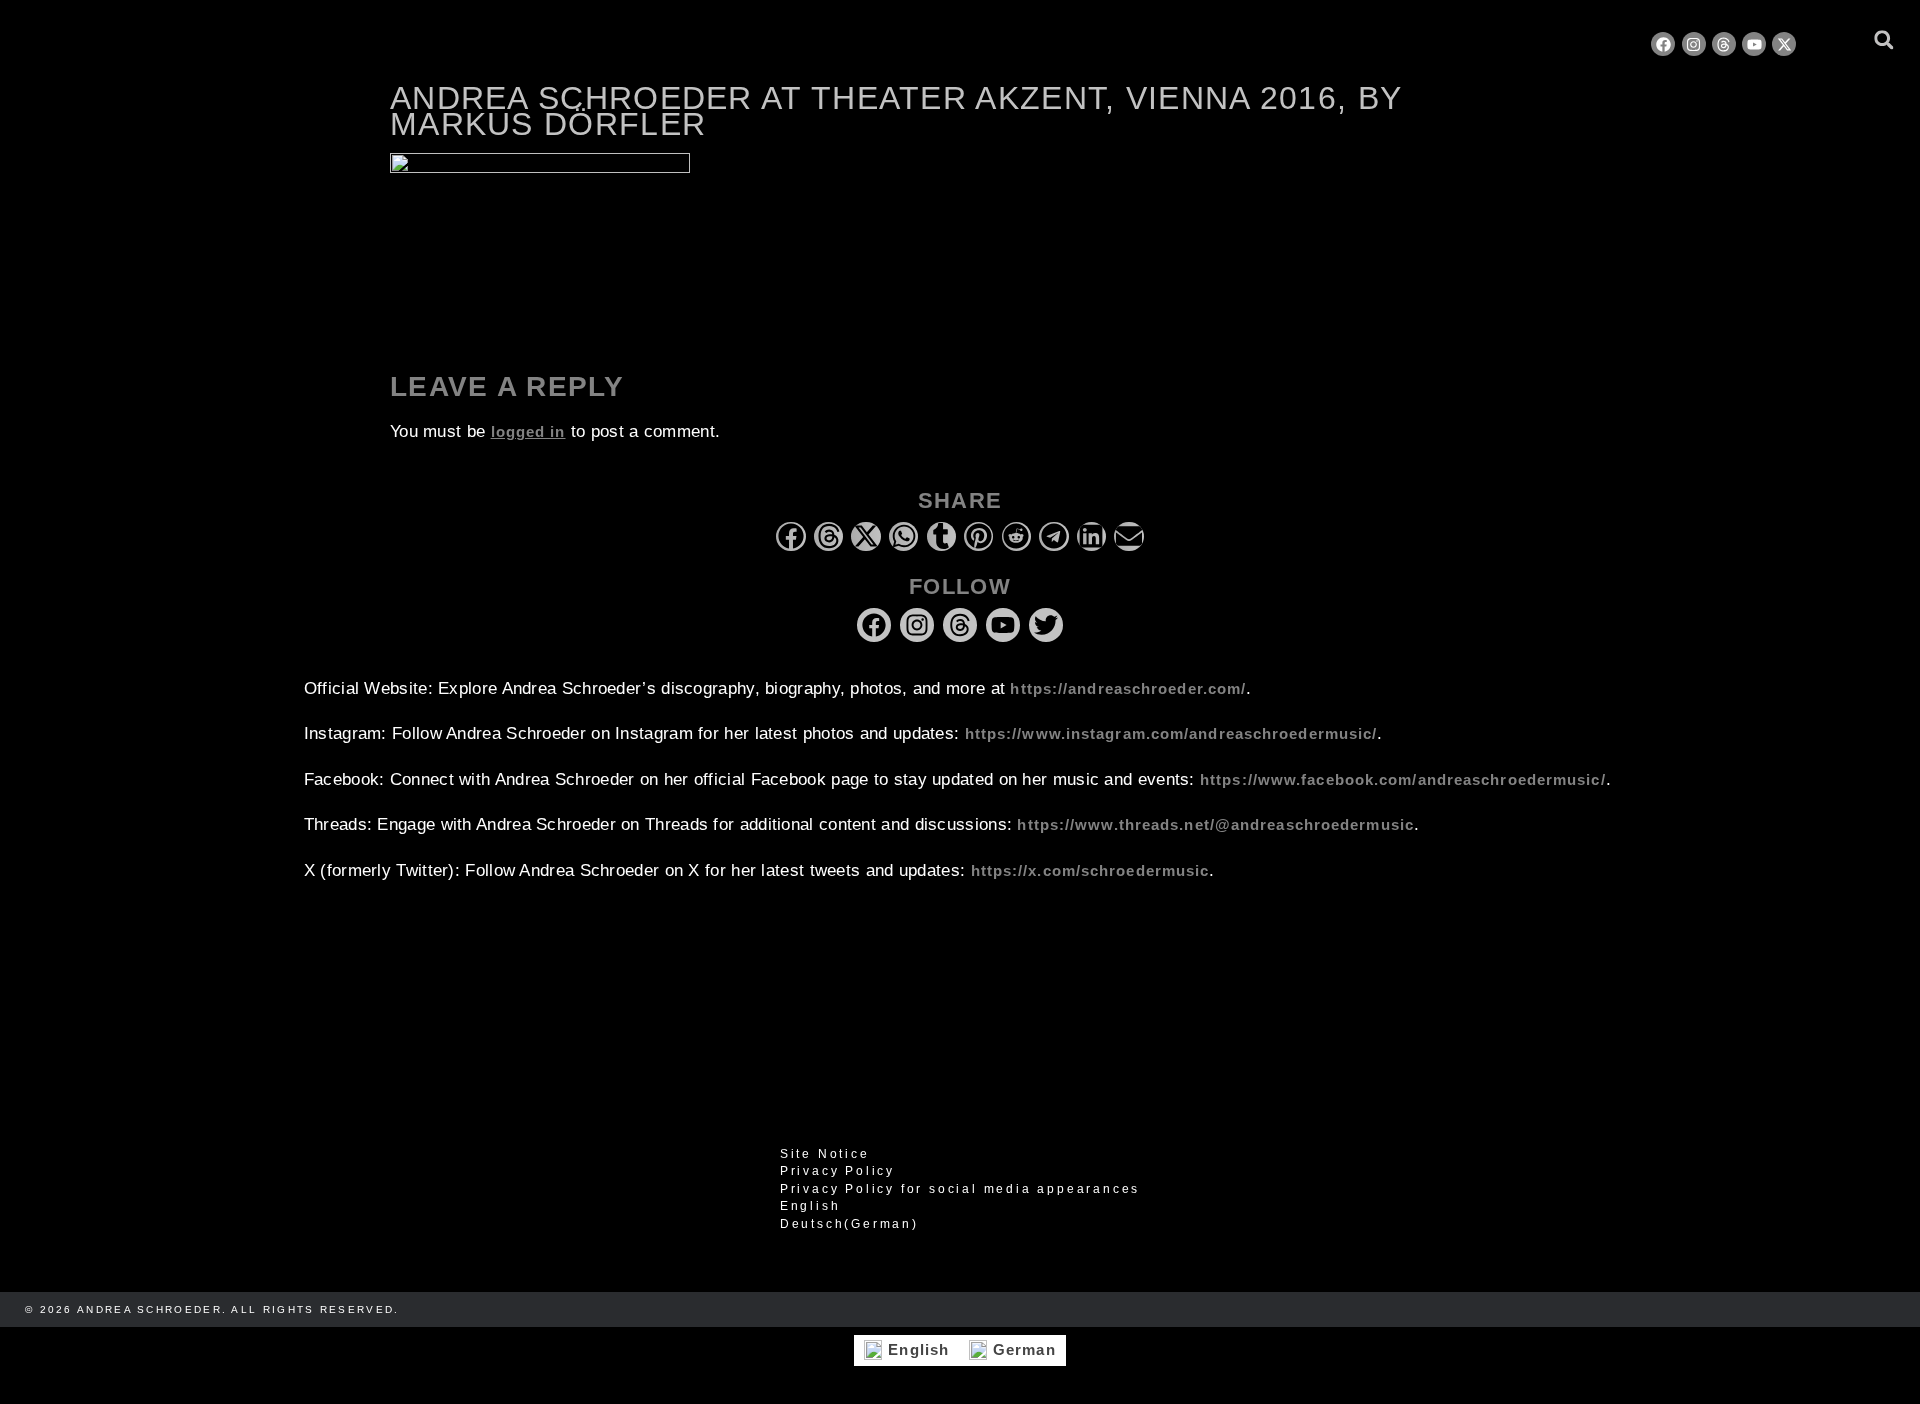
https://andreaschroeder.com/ (1128, 688)
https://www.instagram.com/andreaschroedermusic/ (1171, 733)
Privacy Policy (837, 1171)
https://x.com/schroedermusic (1090, 870)
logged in (528, 431)
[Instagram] (1694, 44)
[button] (1883, 39)
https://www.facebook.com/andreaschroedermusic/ (1403, 779)
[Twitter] (1046, 625)
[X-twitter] (1784, 44)
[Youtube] (1754, 44)
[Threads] (1724, 44)
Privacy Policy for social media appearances (960, 1189)
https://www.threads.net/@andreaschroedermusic (1215, 824)
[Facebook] (1663, 44)
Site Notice (825, 1154)
